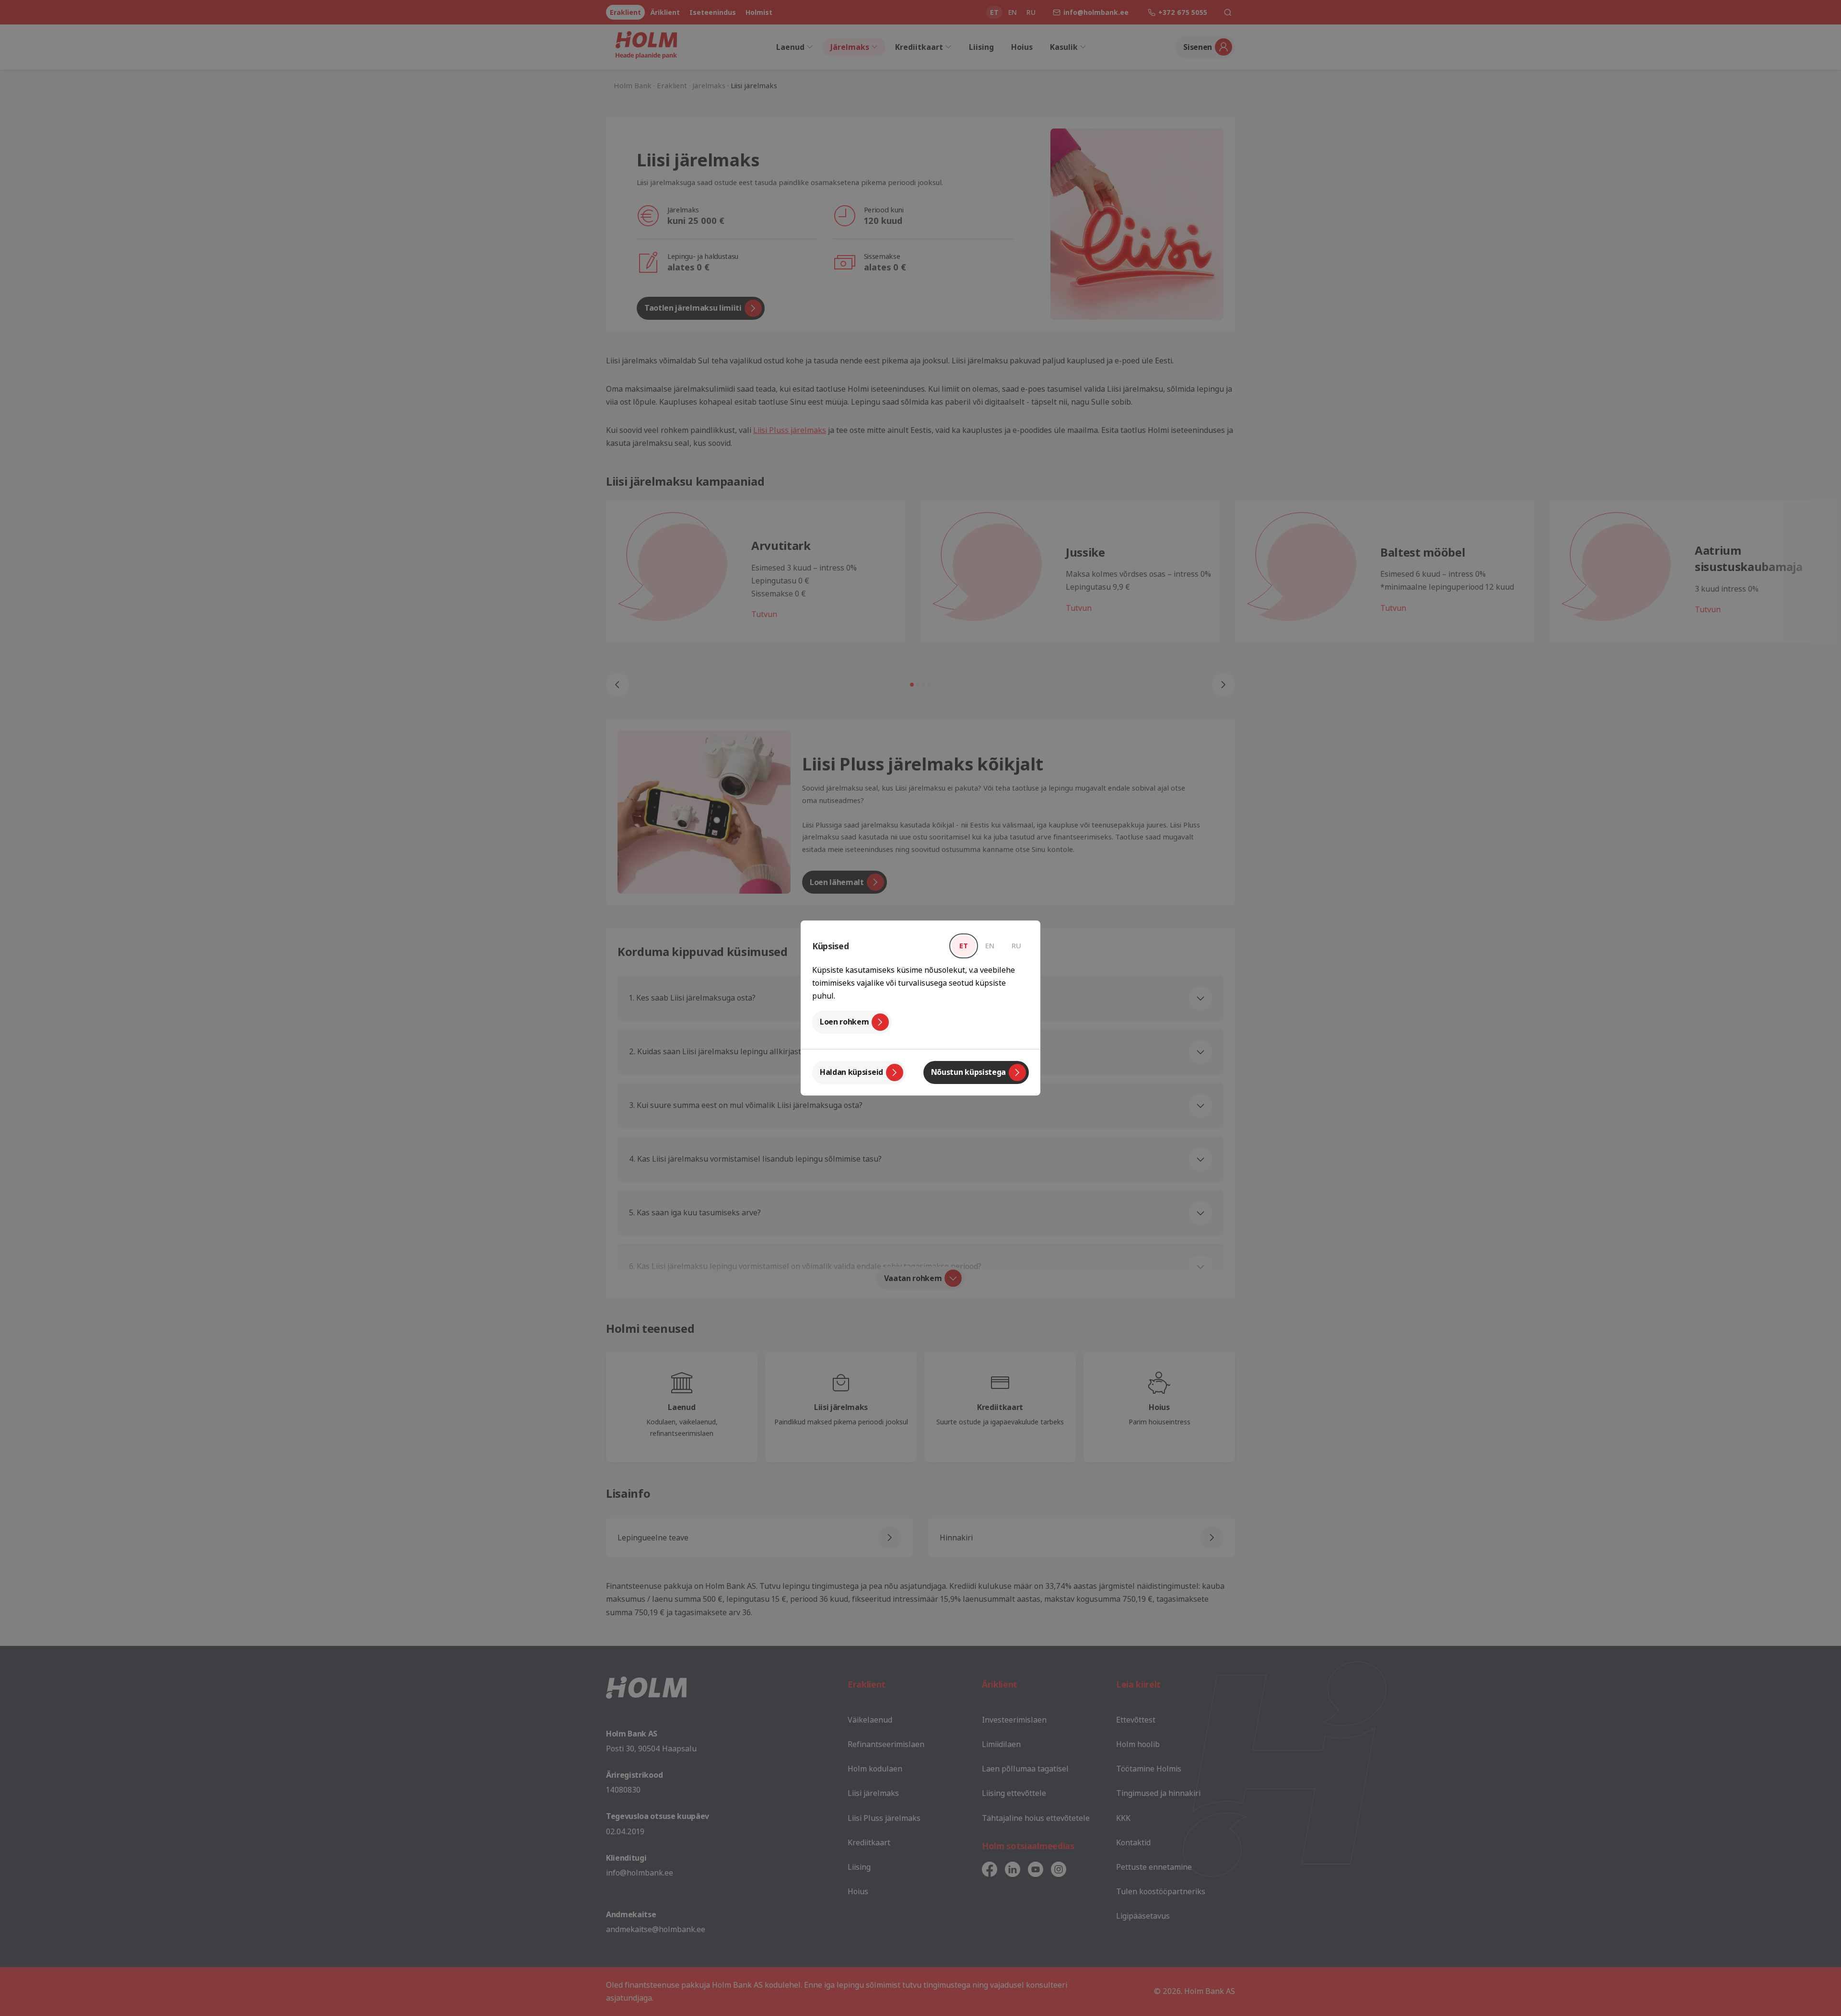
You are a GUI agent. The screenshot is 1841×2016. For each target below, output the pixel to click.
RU (1016, 945)
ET (964, 945)
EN (990, 945)
